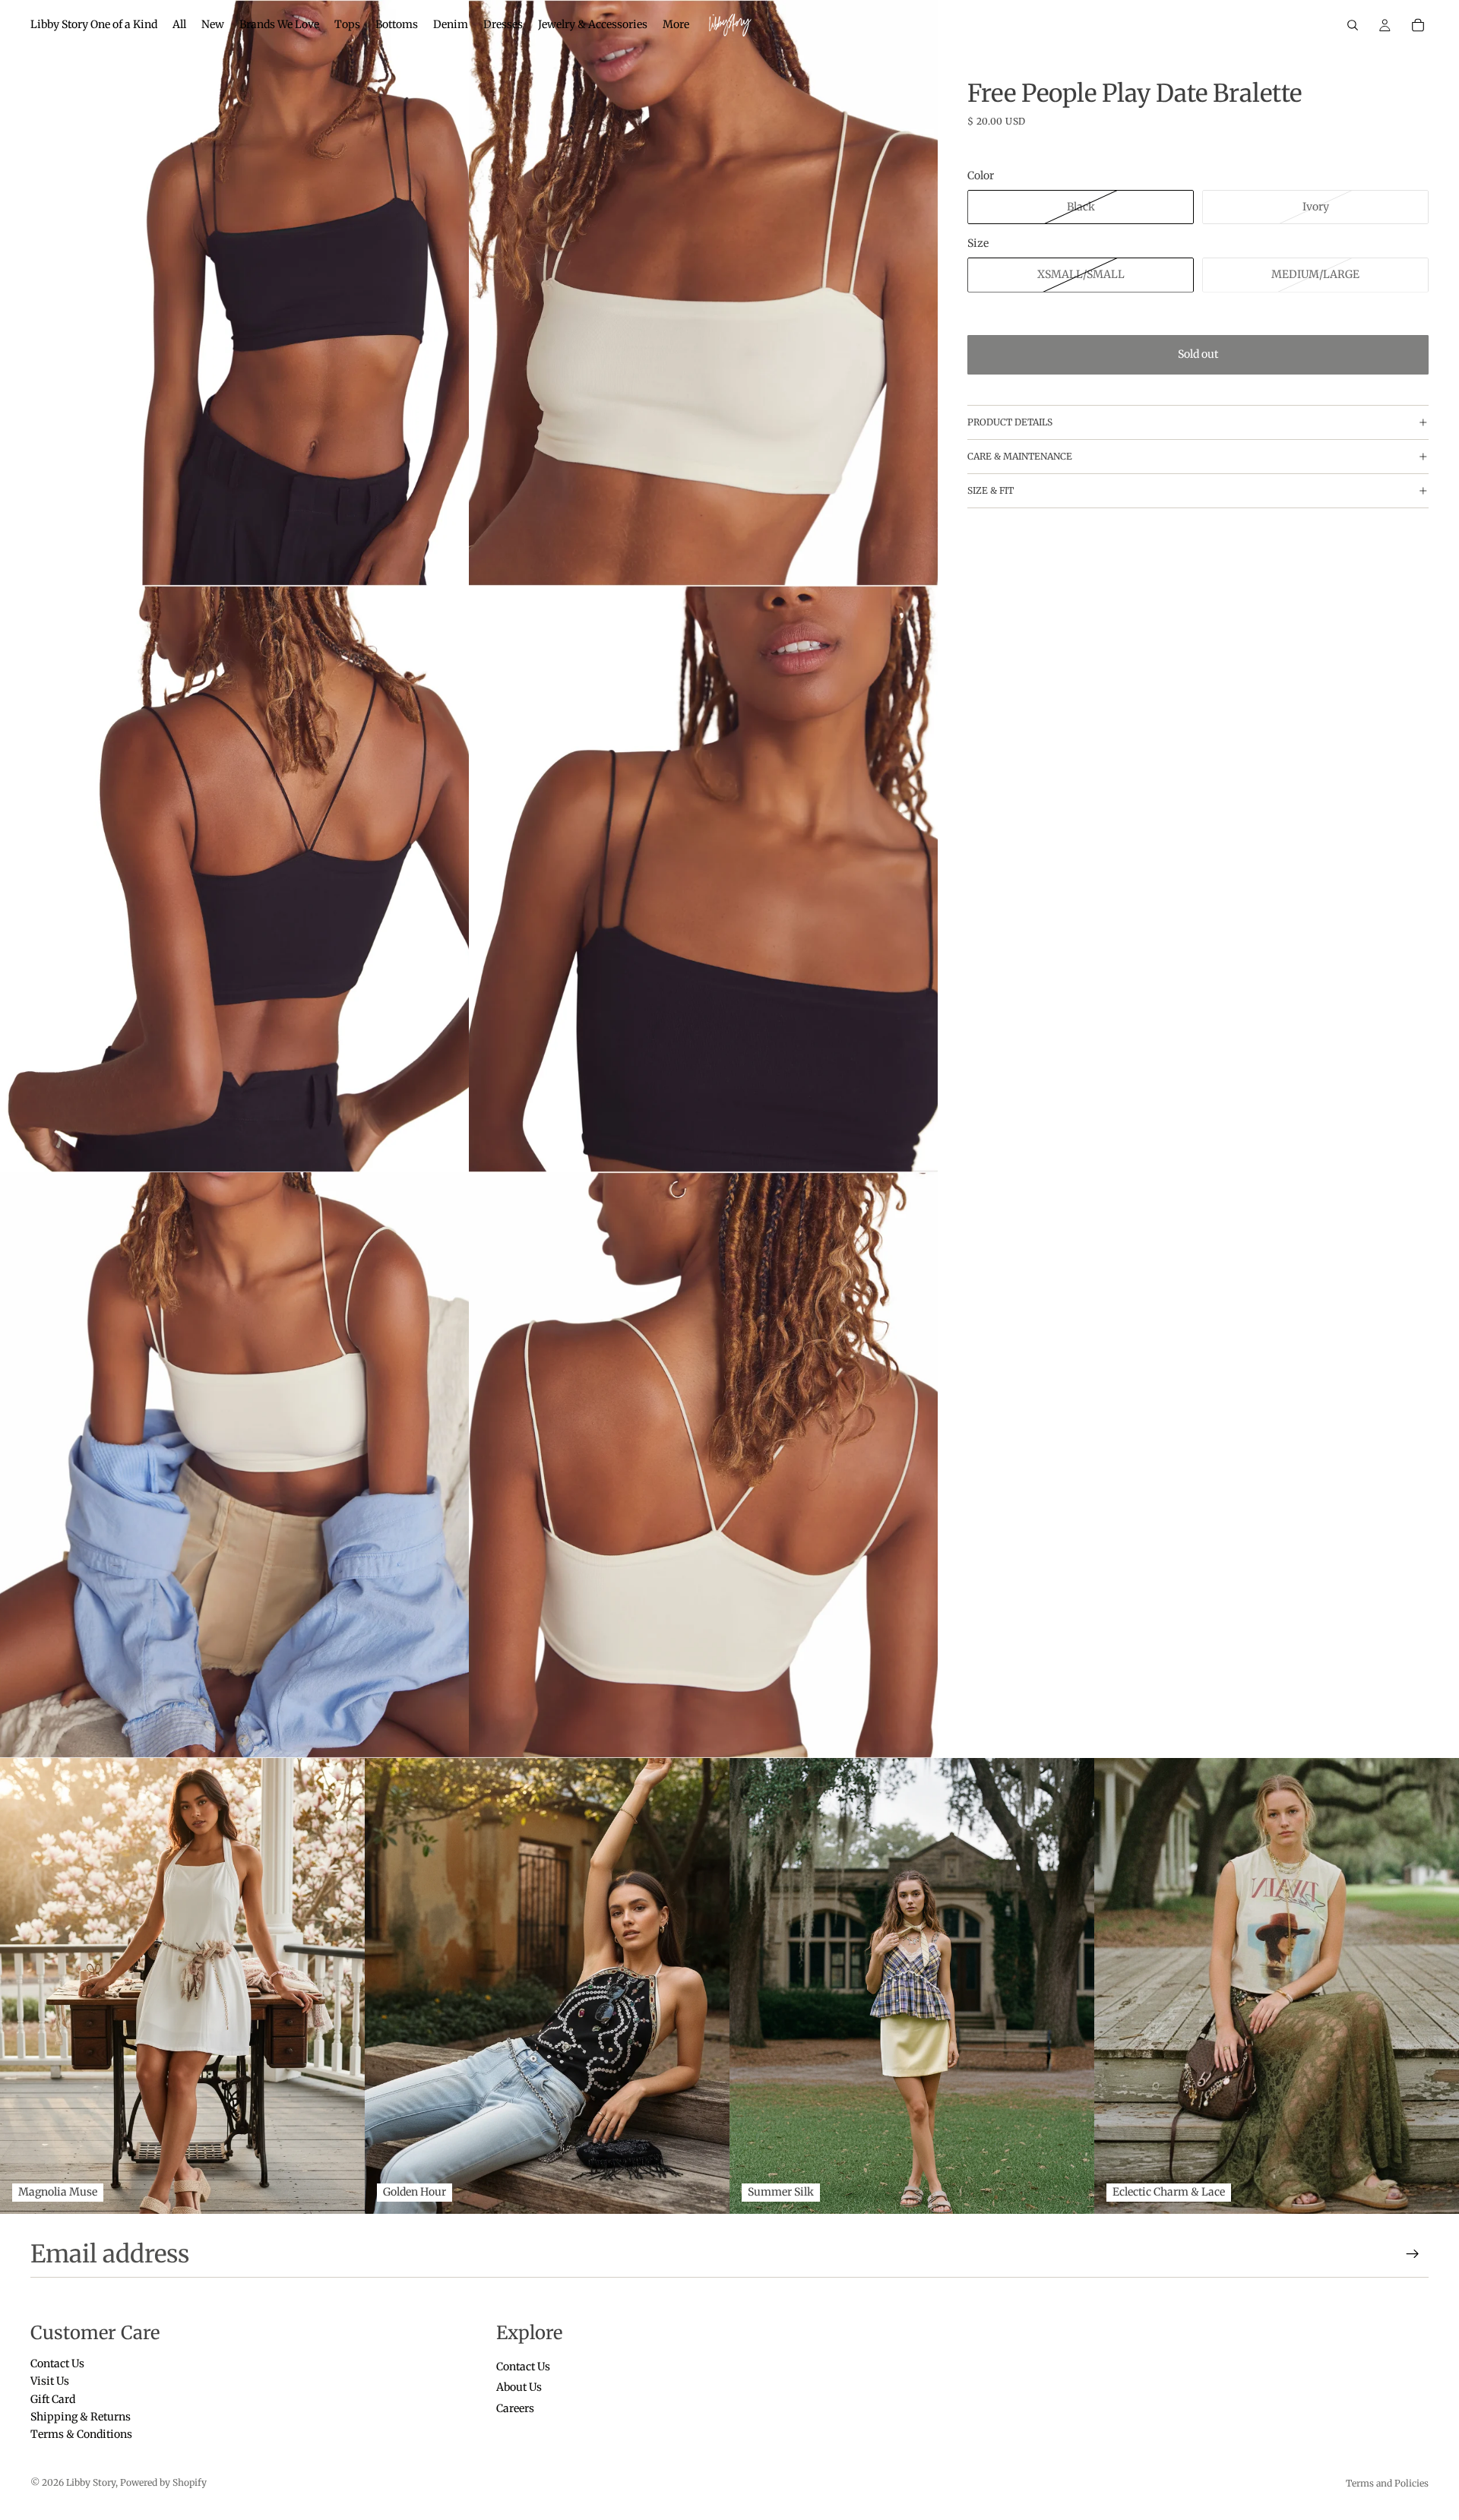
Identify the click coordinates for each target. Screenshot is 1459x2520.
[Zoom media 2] (703, 293)
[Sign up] (1413, 2254)
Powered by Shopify (163, 2482)
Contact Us (57, 2363)
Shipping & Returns (81, 2417)
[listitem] (676, 25)
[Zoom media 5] (234, 1465)
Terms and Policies (1387, 2483)
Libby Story (91, 2482)
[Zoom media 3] (234, 879)
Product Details (1010, 422)
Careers (515, 2408)
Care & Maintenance (1020, 456)
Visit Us (50, 2381)
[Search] (1353, 25)
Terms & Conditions (81, 2434)
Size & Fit (991, 490)
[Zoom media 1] (234, 293)
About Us (519, 2387)
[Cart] (1418, 25)
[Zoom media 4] (703, 879)
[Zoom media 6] (703, 1465)
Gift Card (53, 2398)
